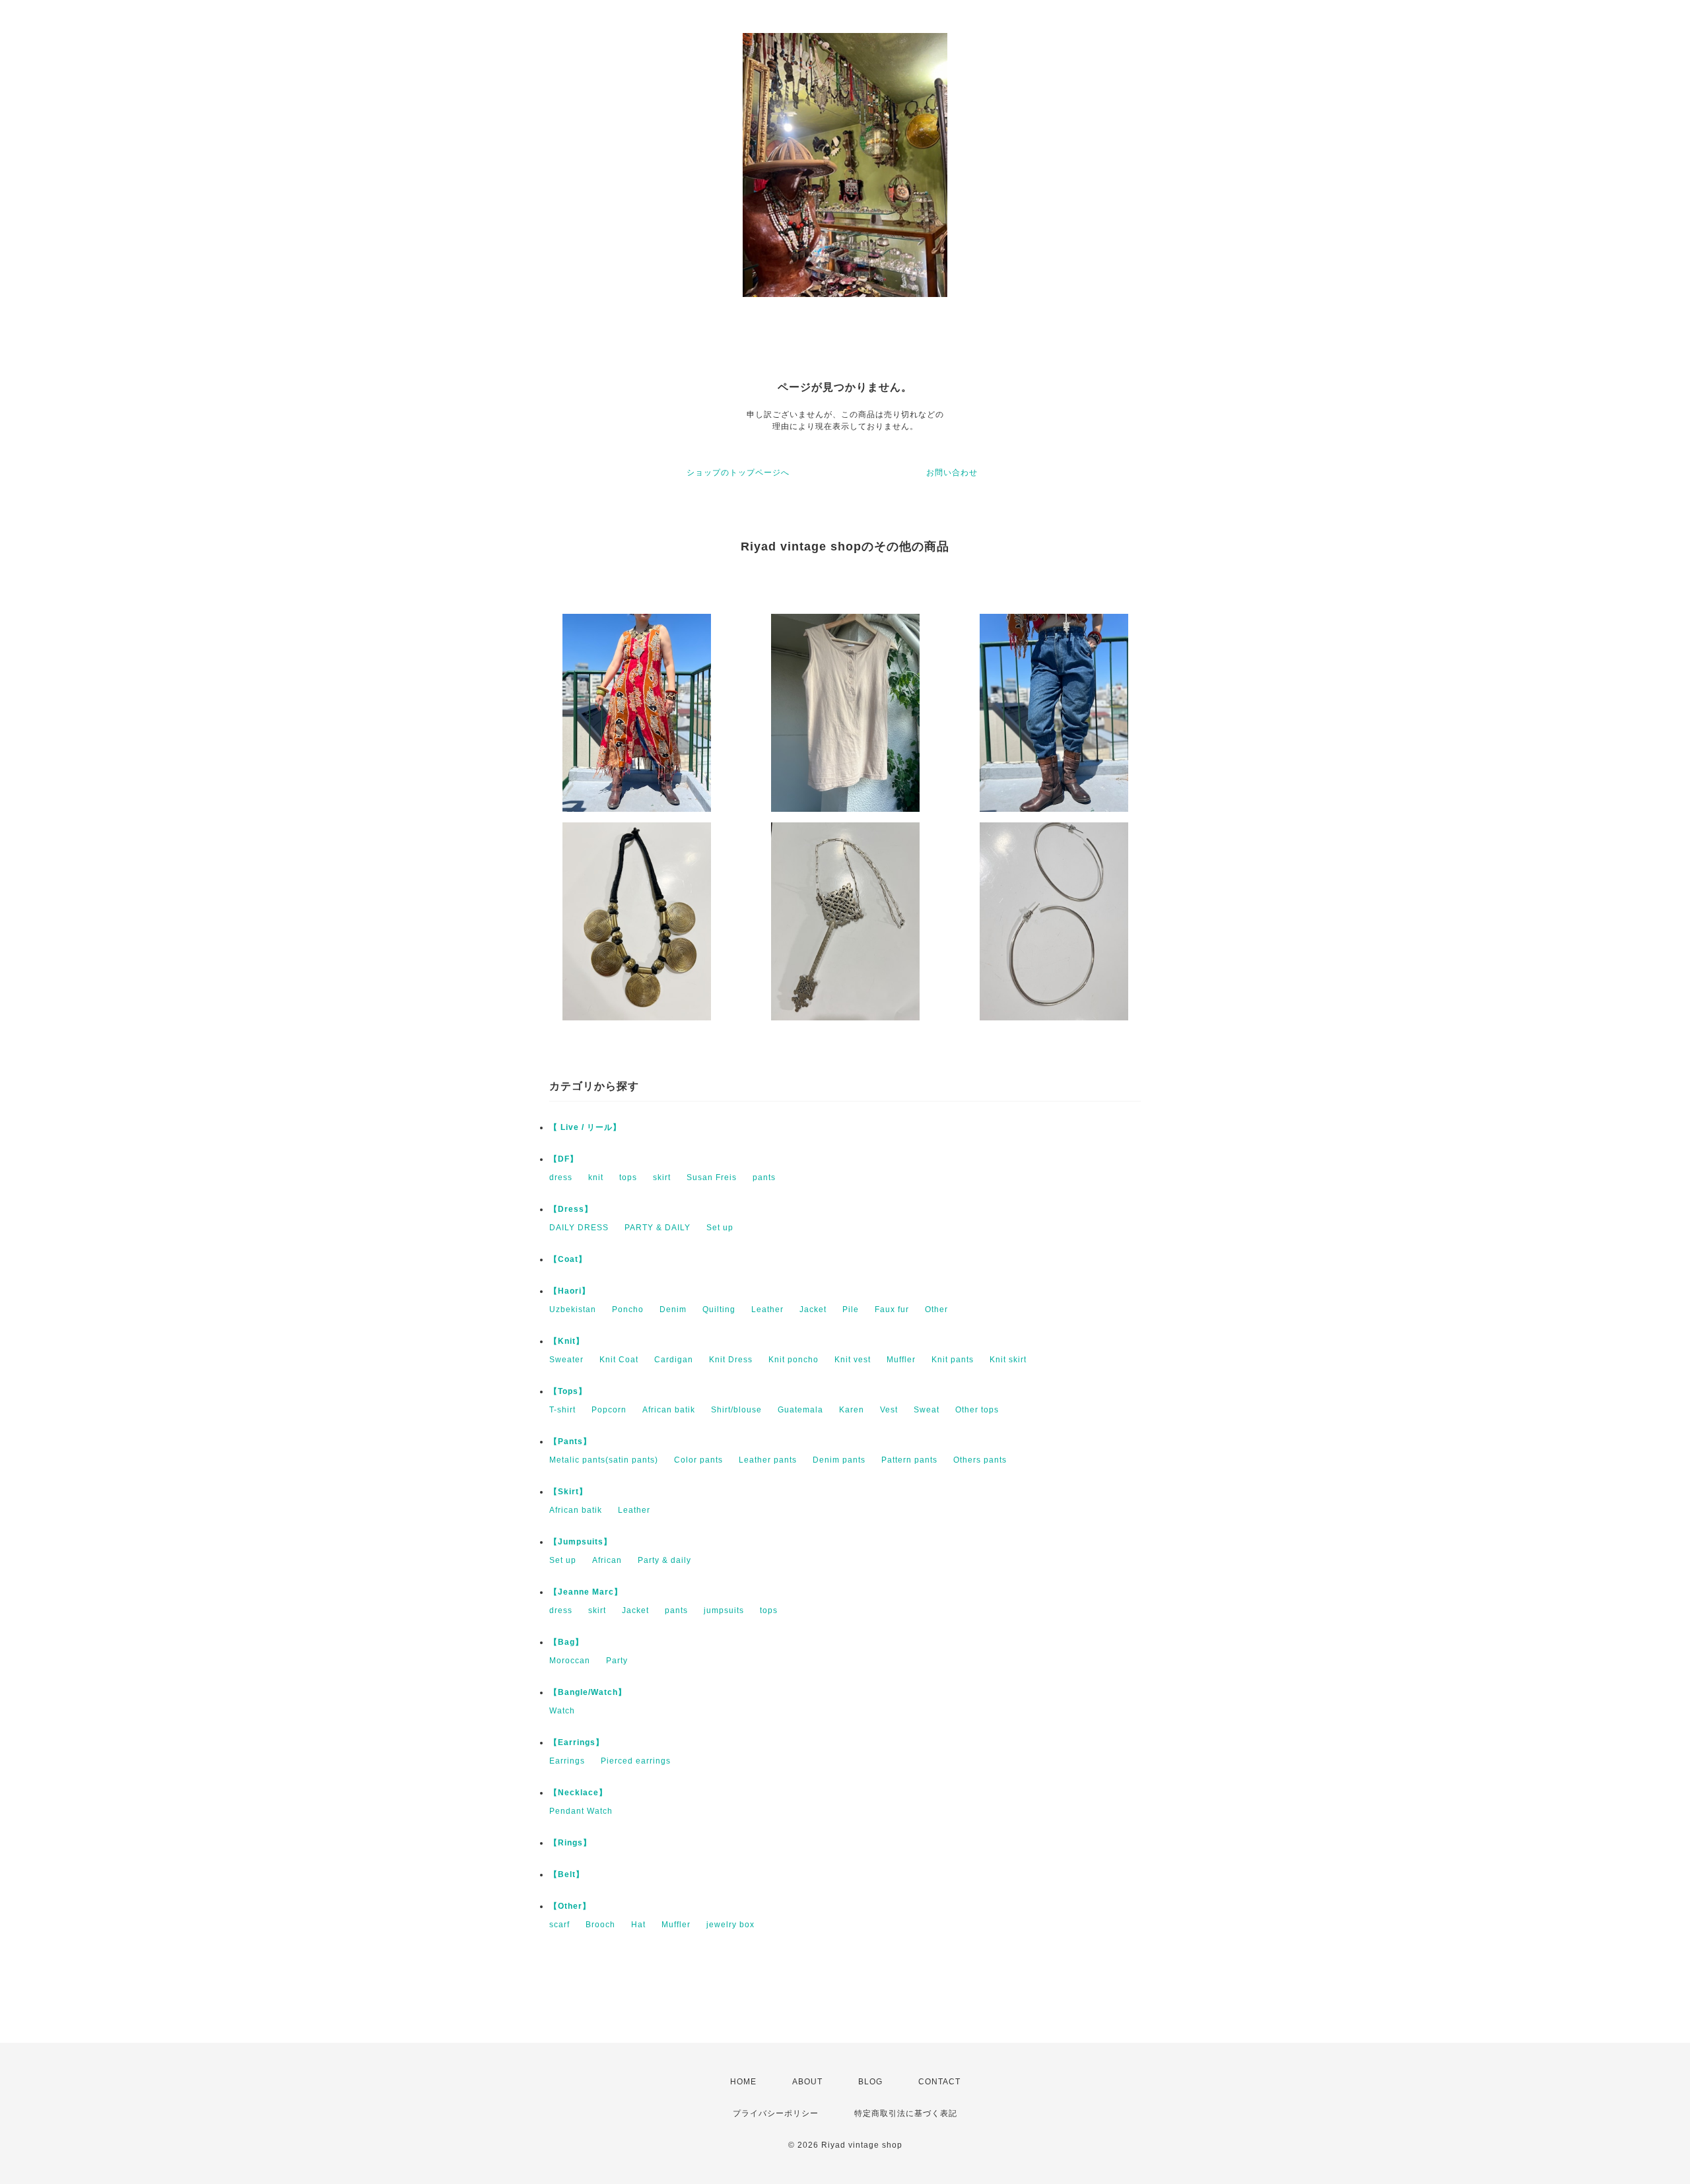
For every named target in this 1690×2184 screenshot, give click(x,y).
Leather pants (768, 1460)
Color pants (698, 1460)
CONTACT (939, 2082)
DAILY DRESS (579, 1228)
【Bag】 (566, 1642)
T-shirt (562, 1410)
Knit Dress (731, 1360)
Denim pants (839, 1460)
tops (628, 1177)
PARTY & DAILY (658, 1228)
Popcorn (609, 1410)
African (607, 1560)
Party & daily (664, 1560)
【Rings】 (570, 1843)
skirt (662, 1177)
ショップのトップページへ (738, 473)
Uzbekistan (573, 1309)
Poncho (628, 1309)
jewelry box (730, 1925)
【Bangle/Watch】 (588, 1692)
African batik (669, 1410)
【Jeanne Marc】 (586, 1592)
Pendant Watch (581, 1811)
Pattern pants (909, 1460)
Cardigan (674, 1360)
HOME (743, 2082)
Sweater (566, 1360)
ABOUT (807, 2082)
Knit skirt (1008, 1360)
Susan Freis (712, 1177)
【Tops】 (568, 1391)
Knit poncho (794, 1360)
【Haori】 (570, 1291)
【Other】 (570, 1906)
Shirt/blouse (736, 1410)
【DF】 (564, 1159)
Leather (767, 1309)
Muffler (901, 1360)
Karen (852, 1410)
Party (617, 1661)
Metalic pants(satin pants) (604, 1460)
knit (596, 1177)
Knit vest (853, 1360)
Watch (562, 1711)
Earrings (567, 1761)
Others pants (980, 1460)
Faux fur (892, 1309)
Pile (851, 1309)
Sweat (927, 1410)
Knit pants (953, 1360)
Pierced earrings (636, 1761)
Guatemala (800, 1410)
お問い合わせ (952, 473)
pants (764, 1177)
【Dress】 (571, 1209)
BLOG (870, 2082)
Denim (673, 1309)
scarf (559, 1925)
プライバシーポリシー (776, 2113)
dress (561, 1177)
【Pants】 (570, 1441)
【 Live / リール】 (585, 1127)
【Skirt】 (568, 1492)
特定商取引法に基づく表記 (906, 2113)
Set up (720, 1228)
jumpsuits (724, 1610)
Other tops (977, 1410)
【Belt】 (567, 1874)
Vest (889, 1410)
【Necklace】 (578, 1793)
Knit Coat (619, 1360)
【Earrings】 (577, 1742)
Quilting (719, 1309)
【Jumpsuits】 (581, 1542)
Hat (638, 1925)
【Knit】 (567, 1341)
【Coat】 (568, 1259)
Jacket (813, 1309)
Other (936, 1309)
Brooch (600, 1925)
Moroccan (570, 1661)
